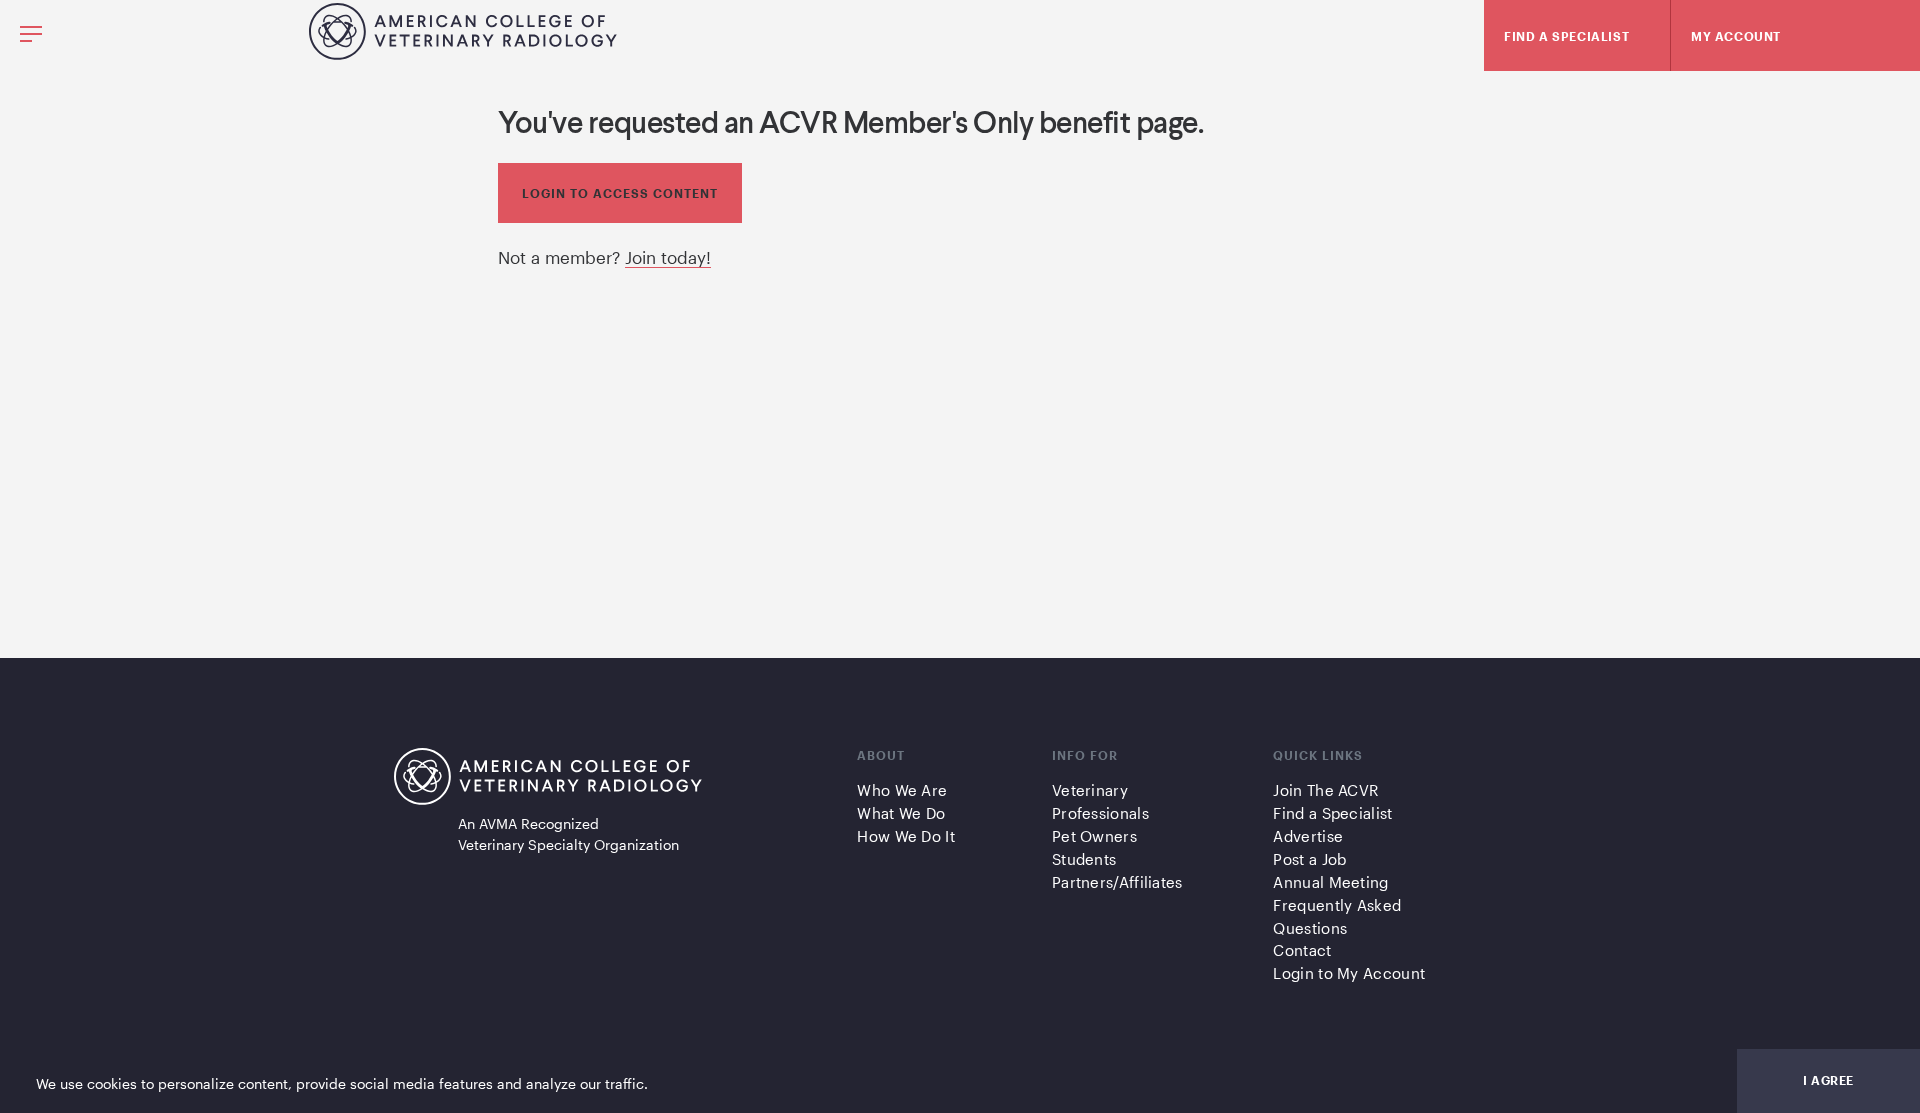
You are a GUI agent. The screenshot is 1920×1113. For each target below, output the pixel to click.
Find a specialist (1566, 36)
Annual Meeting (1330, 882)
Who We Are (902, 790)
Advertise (1308, 836)
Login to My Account (1349, 973)
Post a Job (1309, 859)
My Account (1736, 36)
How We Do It (906, 836)
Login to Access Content (620, 193)
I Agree (1828, 1080)
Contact (1302, 950)
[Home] (463, 53)
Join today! (668, 257)
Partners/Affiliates (1117, 882)
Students (1084, 859)
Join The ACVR (1325, 790)
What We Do (901, 813)
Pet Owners (1094, 836)
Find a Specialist (1332, 813)
